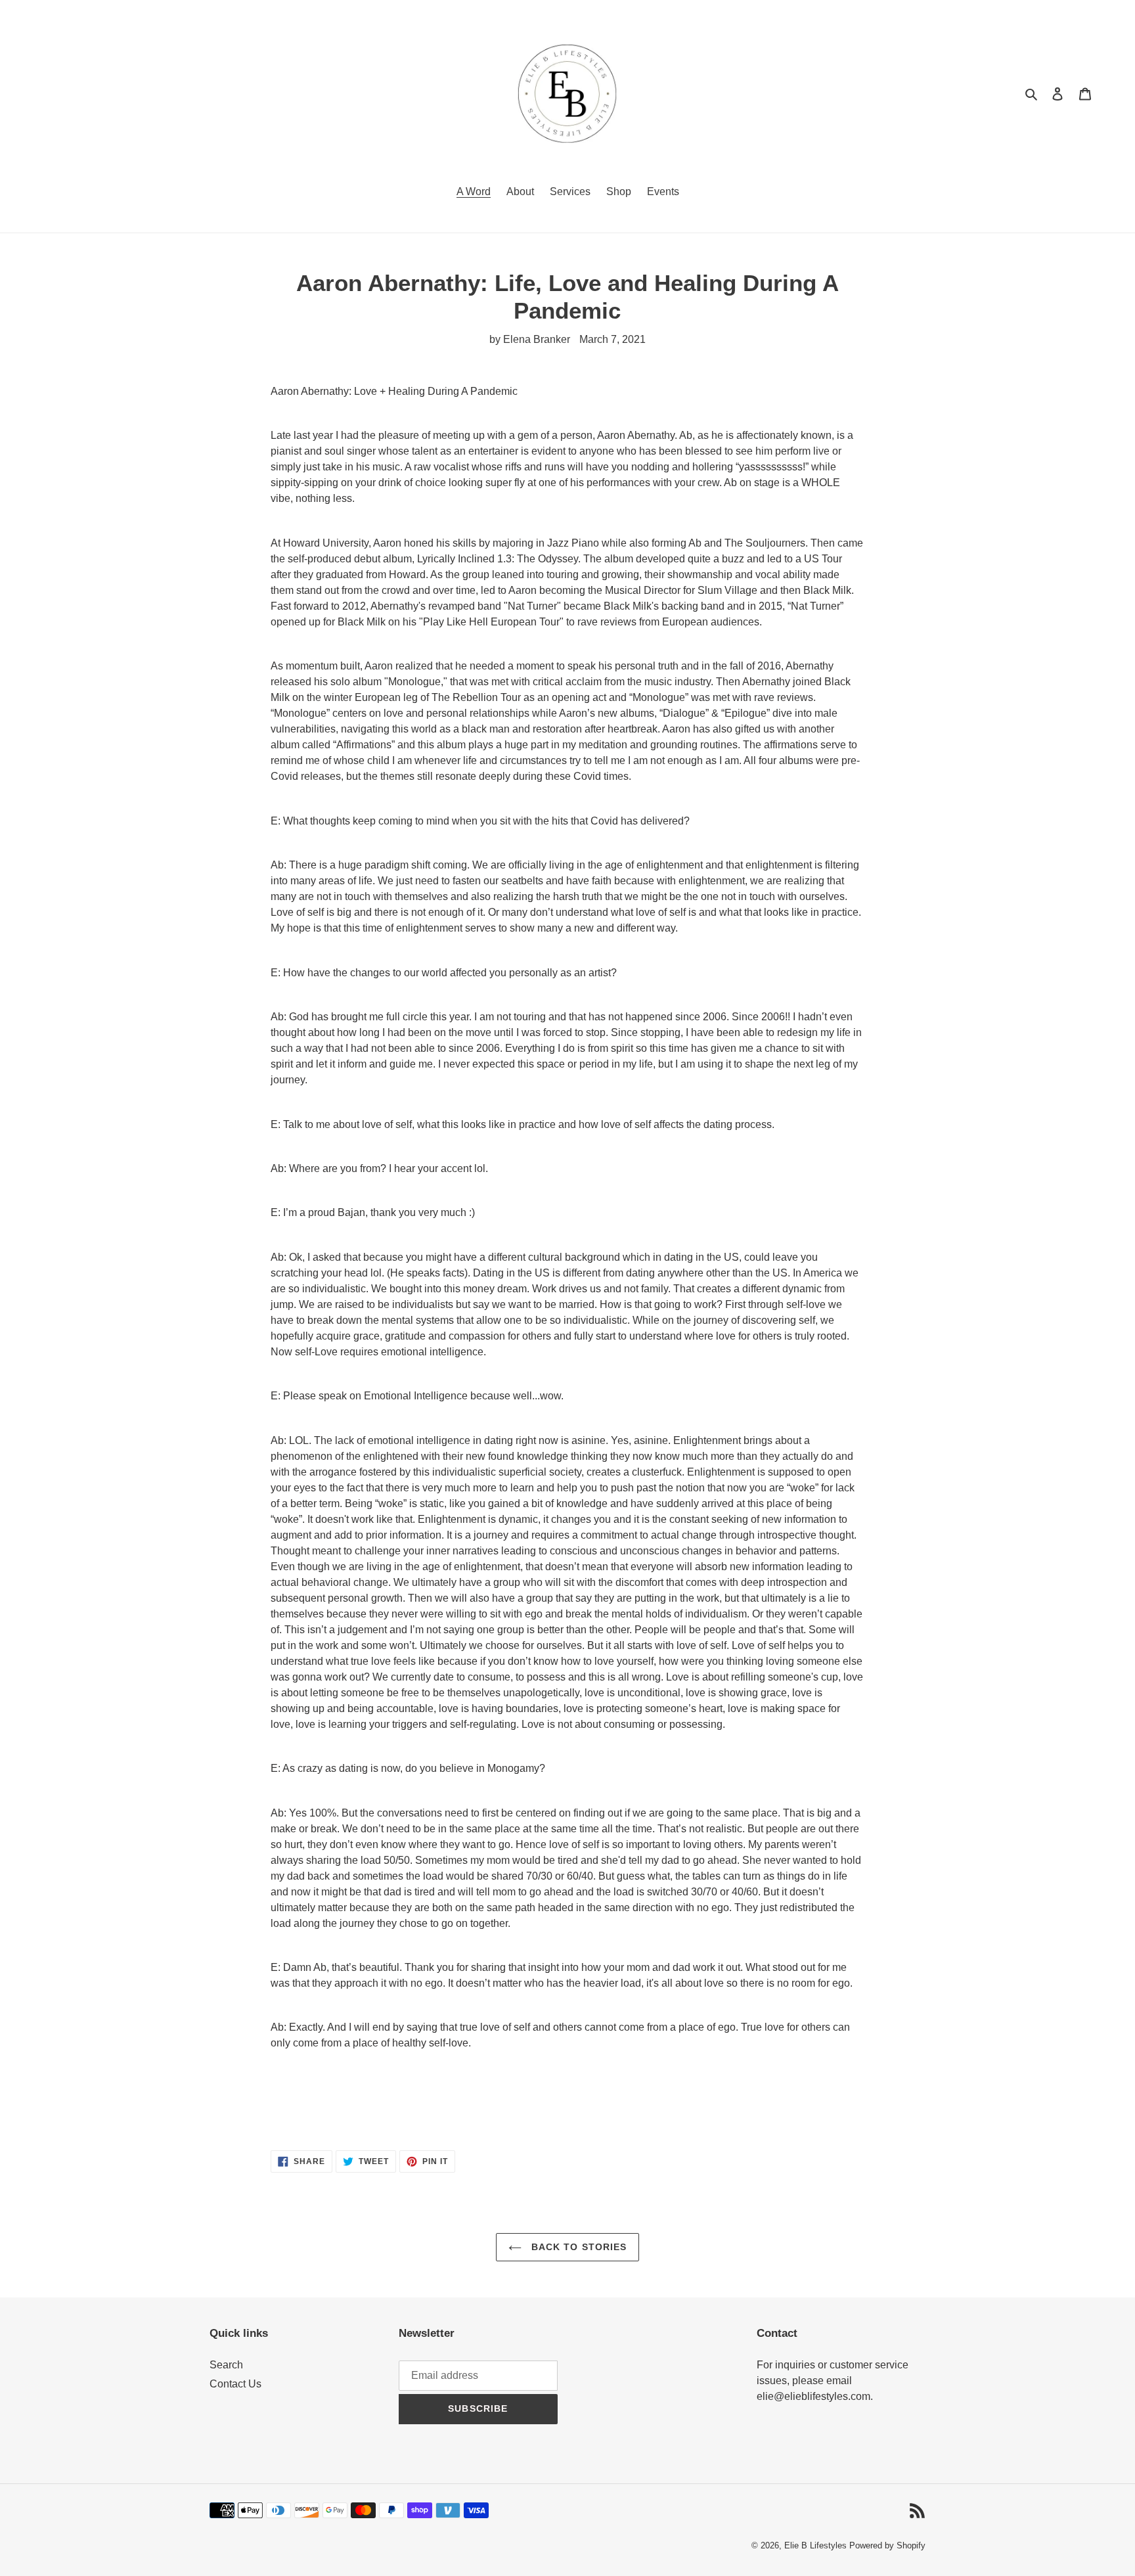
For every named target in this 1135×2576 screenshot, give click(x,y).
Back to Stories (578, 2247)
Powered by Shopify (887, 2545)
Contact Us (235, 2384)
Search (226, 2365)
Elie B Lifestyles (815, 2545)
